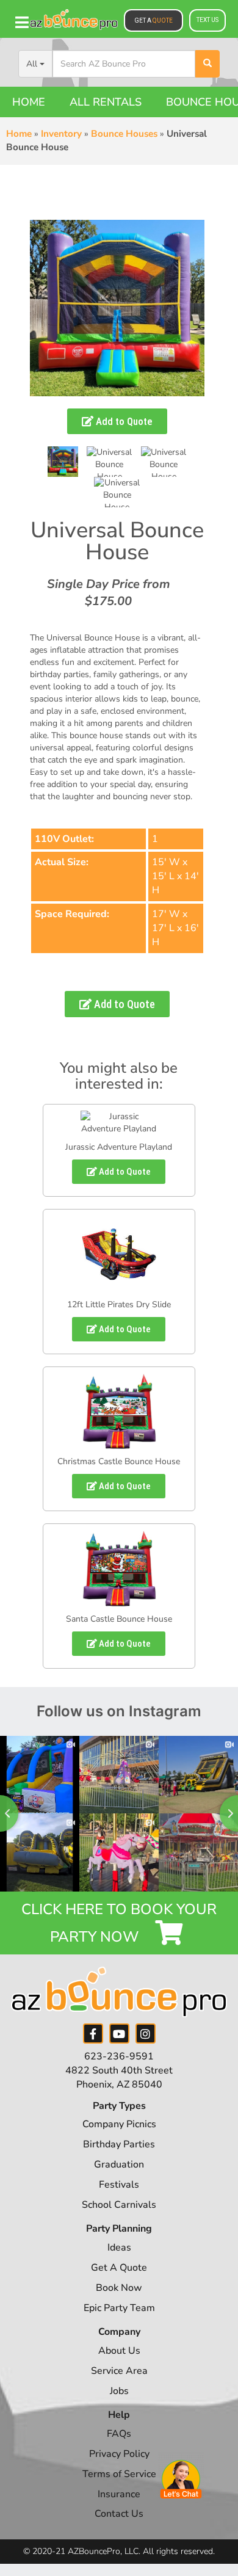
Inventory (61, 134)
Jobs (119, 2391)
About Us (119, 2351)
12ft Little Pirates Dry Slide (119, 1304)
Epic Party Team (119, 2308)
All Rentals (106, 102)
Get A (153, 20)
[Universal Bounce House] (63, 462)
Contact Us (119, 2514)
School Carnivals (119, 2205)
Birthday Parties (119, 2144)
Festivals (119, 2185)
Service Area (119, 2371)
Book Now (119, 2288)
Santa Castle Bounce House (119, 1619)
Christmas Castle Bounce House (119, 1461)
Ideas (119, 2248)
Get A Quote (119, 2268)
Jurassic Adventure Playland (119, 1147)
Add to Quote (123, 421)
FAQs (119, 2434)
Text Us (207, 20)
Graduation (119, 2164)
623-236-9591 (119, 2056)
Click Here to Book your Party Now (119, 1923)
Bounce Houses (124, 134)
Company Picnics (119, 2124)
